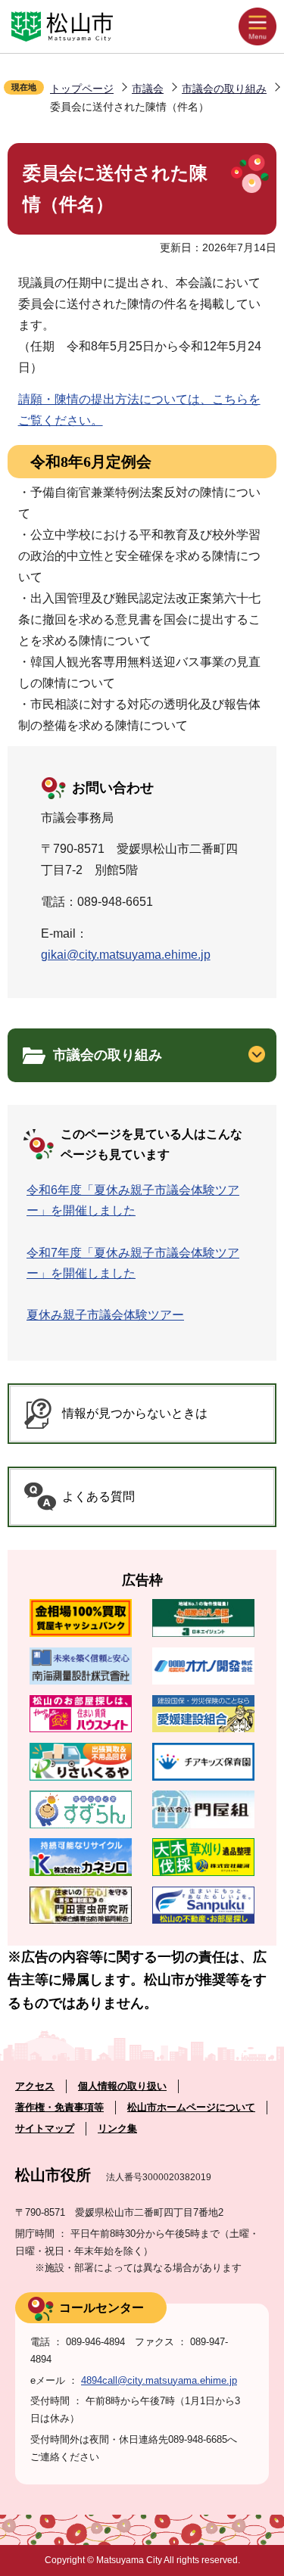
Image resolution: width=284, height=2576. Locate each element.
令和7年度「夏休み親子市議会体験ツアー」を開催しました (133, 1263)
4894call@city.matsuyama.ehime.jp (159, 2380)
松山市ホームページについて (191, 2107)
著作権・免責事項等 (59, 2107)
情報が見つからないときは (135, 1413)
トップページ (82, 89)
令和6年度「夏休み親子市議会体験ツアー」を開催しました (133, 1200)
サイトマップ (45, 2128)
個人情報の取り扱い (122, 2086)
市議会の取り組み (224, 89)
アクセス (35, 2086)
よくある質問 (98, 1496)
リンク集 (117, 2128)
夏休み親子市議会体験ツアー (105, 1315)
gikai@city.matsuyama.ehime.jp (126, 955)
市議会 (148, 89)
